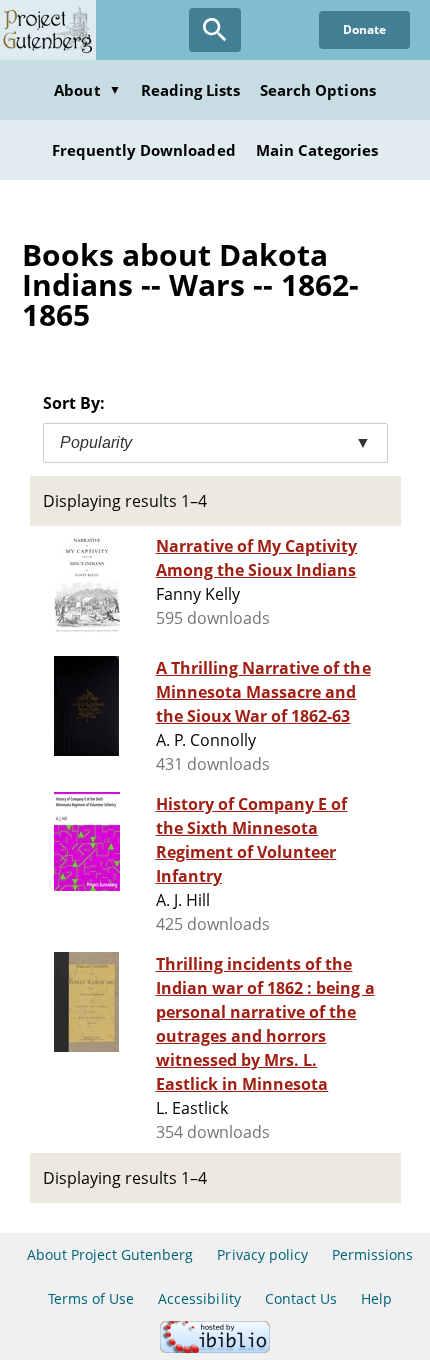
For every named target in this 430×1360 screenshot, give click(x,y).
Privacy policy (262, 1254)
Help (376, 1298)
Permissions (372, 1254)
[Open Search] (215, 30)
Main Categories (317, 150)
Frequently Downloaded (144, 150)
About (87, 90)
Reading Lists (191, 90)
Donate (364, 29)
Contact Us (301, 1298)
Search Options (318, 90)
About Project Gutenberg (110, 1254)
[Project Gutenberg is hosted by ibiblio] (215, 1347)
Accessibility (199, 1298)
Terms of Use (91, 1298)
